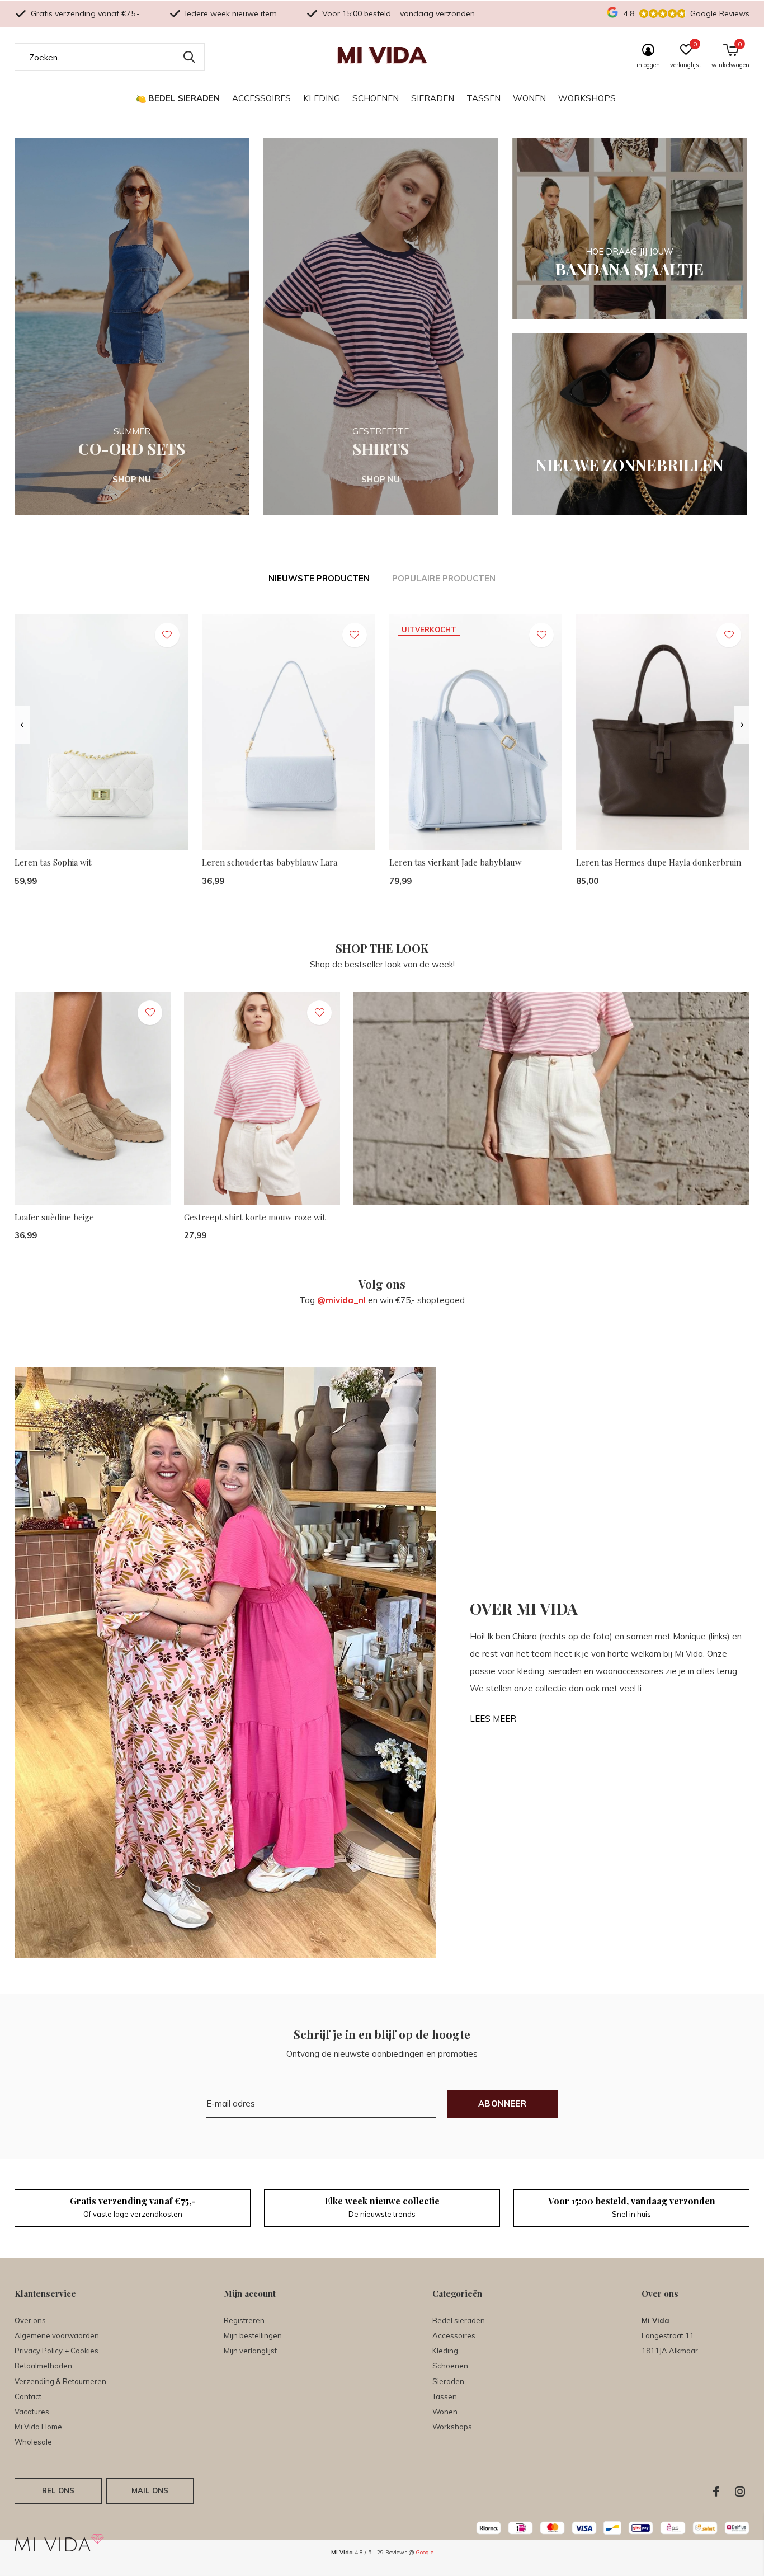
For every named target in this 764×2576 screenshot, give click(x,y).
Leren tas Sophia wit (53, 862)
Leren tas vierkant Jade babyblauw (456, 862)
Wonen (529, 98)
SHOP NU (132, 479)
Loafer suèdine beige (54, 1217)
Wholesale (33, 2442)
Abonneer (502, 2103)
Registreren (244, 2320)
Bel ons (58, 2490)
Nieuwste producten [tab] (319, 578)
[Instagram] (740, 2492)
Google (425, 2552)
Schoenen (376, 98)
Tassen (484, 98)
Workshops (587, 98)
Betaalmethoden (43, 2366)
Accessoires (261, 98)
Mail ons (150, 2490)
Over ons (30, 2320)
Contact (28, 2396)
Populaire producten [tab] (444, 578)
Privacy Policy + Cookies (56, 2351)
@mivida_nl (341, 1300)
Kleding (322, 98)
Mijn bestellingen (253, 2335)
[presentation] (22, 725)
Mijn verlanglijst (250, 2351)
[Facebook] (716, 2492)
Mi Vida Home (38, 2427)
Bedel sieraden (184, 98)
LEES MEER (493, 1719)
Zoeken (189, 57)
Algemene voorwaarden (57, 2335)
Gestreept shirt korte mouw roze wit (255, 1217)
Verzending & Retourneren (60, 2381)
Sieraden (433, 98)
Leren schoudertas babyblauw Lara (270, 862)
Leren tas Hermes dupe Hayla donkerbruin (659, 862)
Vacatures (32, 2412)
